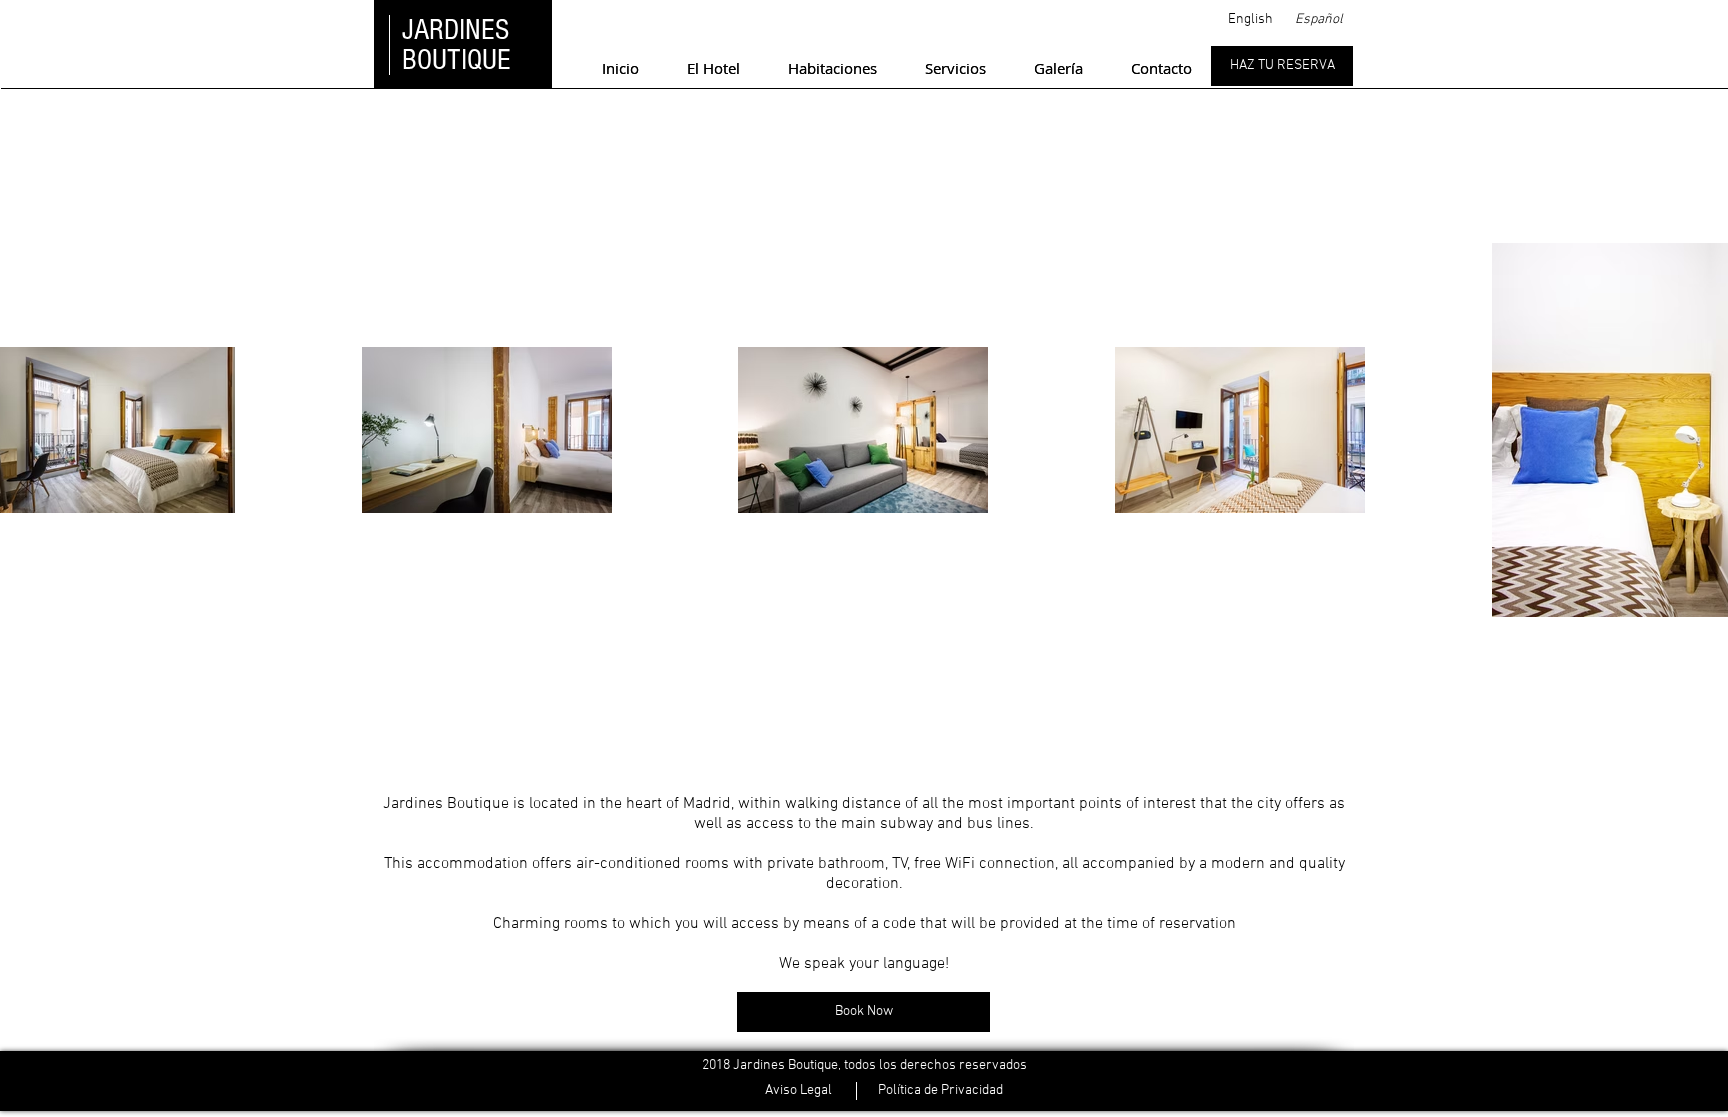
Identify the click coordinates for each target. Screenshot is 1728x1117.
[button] (1250, 19)
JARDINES (455, 30)
